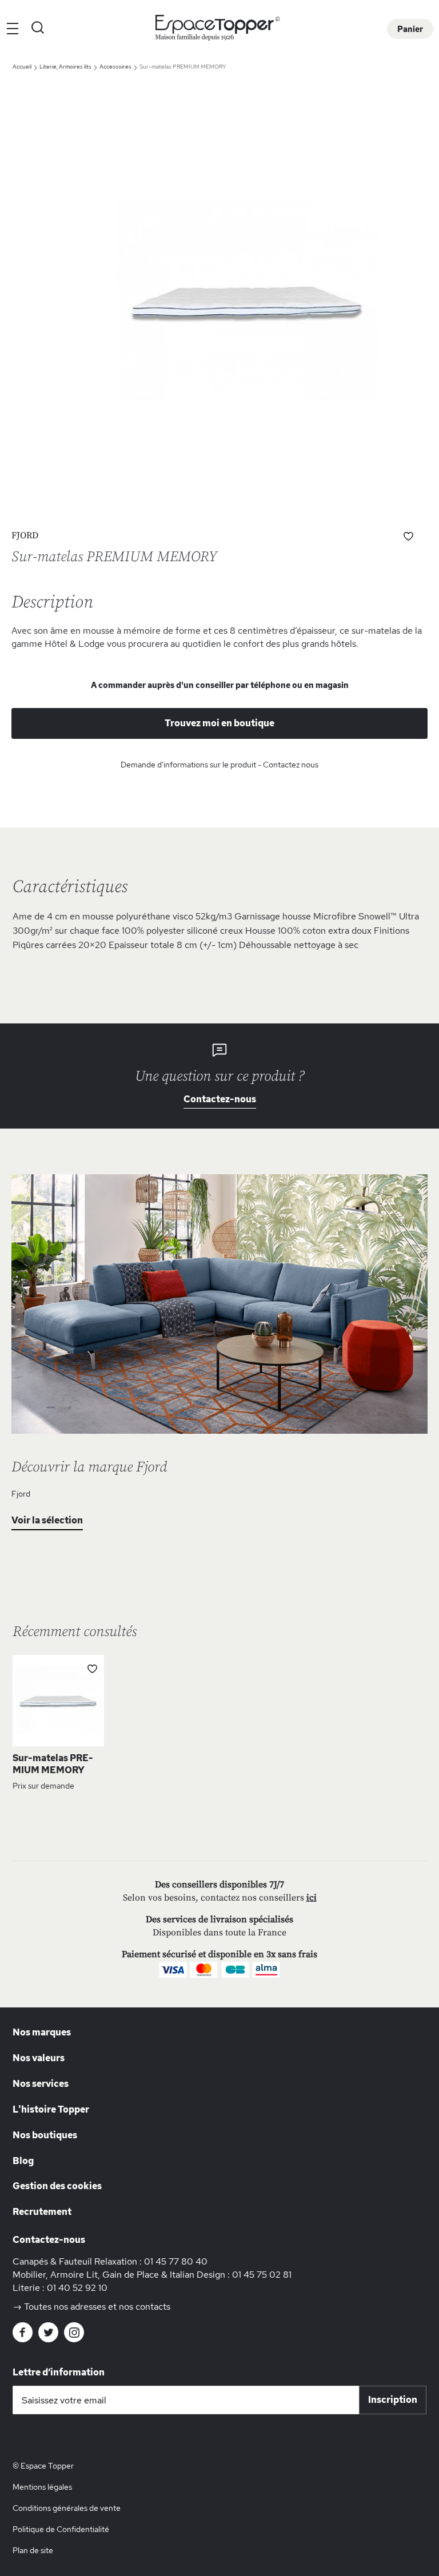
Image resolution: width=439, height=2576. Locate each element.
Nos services (41, 2084)
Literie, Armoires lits (66, 67)
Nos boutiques (45, 2135)
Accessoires (116, 67)
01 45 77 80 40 (176, 2261)
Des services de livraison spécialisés (219, 1919)
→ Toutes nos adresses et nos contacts (91, 2307)
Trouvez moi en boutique (219, 723)
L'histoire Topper (51, 2109)
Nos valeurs (39, 2058)
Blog (23, 2161)
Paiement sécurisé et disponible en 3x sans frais (219, 1954)
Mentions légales (42, 2487)
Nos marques (42, 2032)
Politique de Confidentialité (61, 2529)
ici (312, 1898)
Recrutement (42, 2212)
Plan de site (33, 2550)
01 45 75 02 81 (262, 2275)
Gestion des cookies (57, 2186)
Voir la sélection (47, 1520)
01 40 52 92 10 (77, 2288)
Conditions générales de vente (67, 2508)
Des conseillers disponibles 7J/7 (219, 1885)
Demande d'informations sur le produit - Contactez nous (219, 765)
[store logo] (220, 28)
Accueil (23, 67)
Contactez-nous (220, 1099)
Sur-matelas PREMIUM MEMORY (53, 1764)
